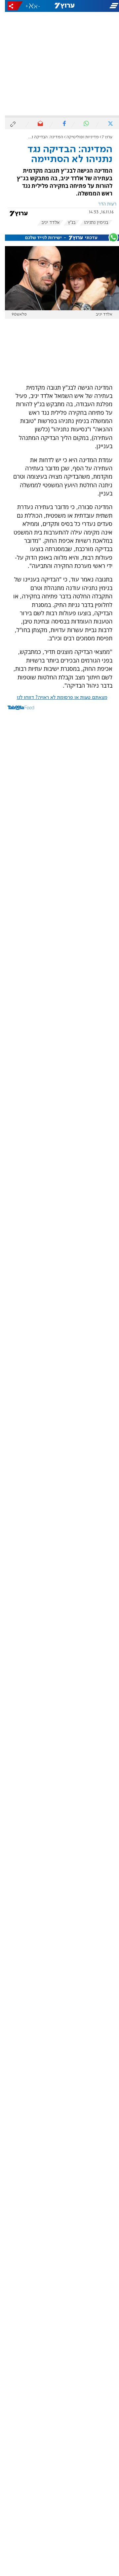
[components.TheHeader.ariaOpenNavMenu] (99, 6)
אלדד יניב (45, 223)
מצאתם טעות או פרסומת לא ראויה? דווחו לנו (57, 698)
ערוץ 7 (102, 137)
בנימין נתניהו (91, 223)
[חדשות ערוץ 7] (59, 6)
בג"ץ (67, 223)
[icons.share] (10, 6)
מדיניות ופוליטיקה (78, 137)
